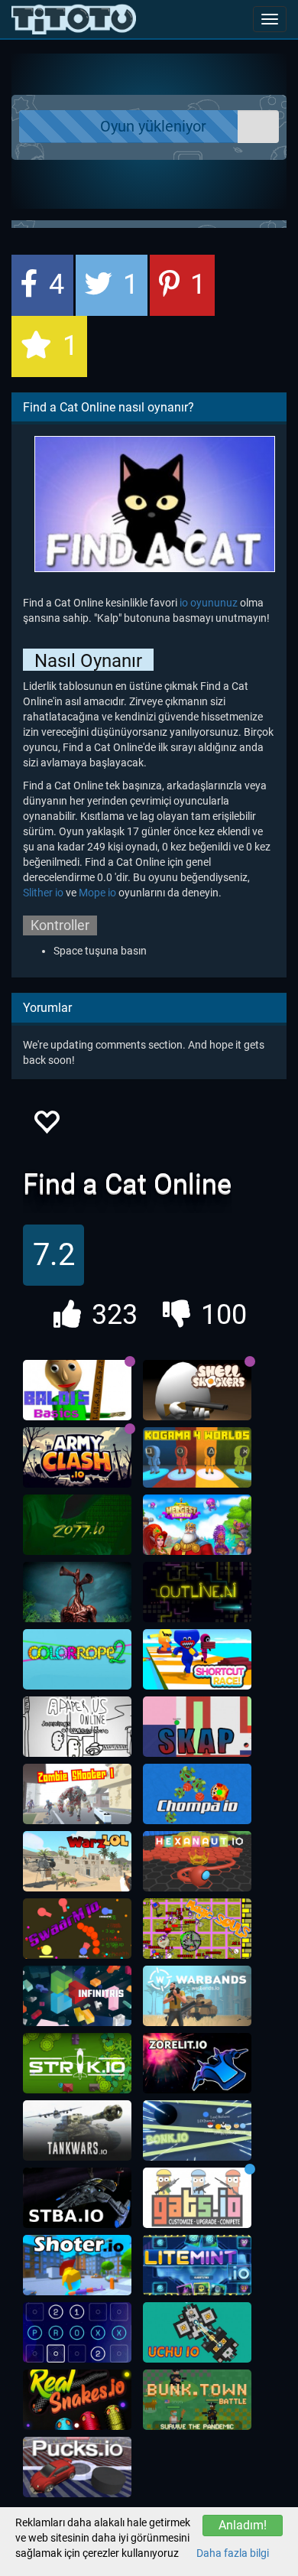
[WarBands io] (197, 1996)
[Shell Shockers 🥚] (197, 1390)
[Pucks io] (77, 2467)
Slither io (43, 893)
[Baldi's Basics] (77, 1390)
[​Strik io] (77, 2064)
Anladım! (243, 2525)
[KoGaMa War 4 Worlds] (197, 1458)
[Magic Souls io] (197, 1929)
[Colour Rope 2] (77, 1660)
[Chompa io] (197, 1794)
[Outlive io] (197, 1592)
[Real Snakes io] (77, 2400)
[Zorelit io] (197, 2064)
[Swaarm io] (77, 1929)
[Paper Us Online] (77, 1727)
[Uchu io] (197, 2333)
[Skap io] (197, 1727)
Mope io (97, 893)
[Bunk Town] (197, 2400)
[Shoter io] (77, 2265)
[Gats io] (197, 2198)
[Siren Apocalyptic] (77, 1592)
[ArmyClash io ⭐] (77, 1458)
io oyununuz (209, 603)
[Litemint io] (197, 2265)
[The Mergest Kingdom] (197, 1525)
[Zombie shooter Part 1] (77, 1794)
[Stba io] (77, 2198)
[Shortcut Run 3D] (197, 1660)
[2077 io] (77, 1525)
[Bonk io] (197, 2131)
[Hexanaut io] (197, 1862)
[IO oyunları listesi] (74, 19)
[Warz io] (77, 1862)
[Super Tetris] (77, 1996)
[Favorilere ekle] (46, 1126)
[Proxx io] (77, 2333)
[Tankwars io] (77, 2131)
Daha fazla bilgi (233, 2553)
